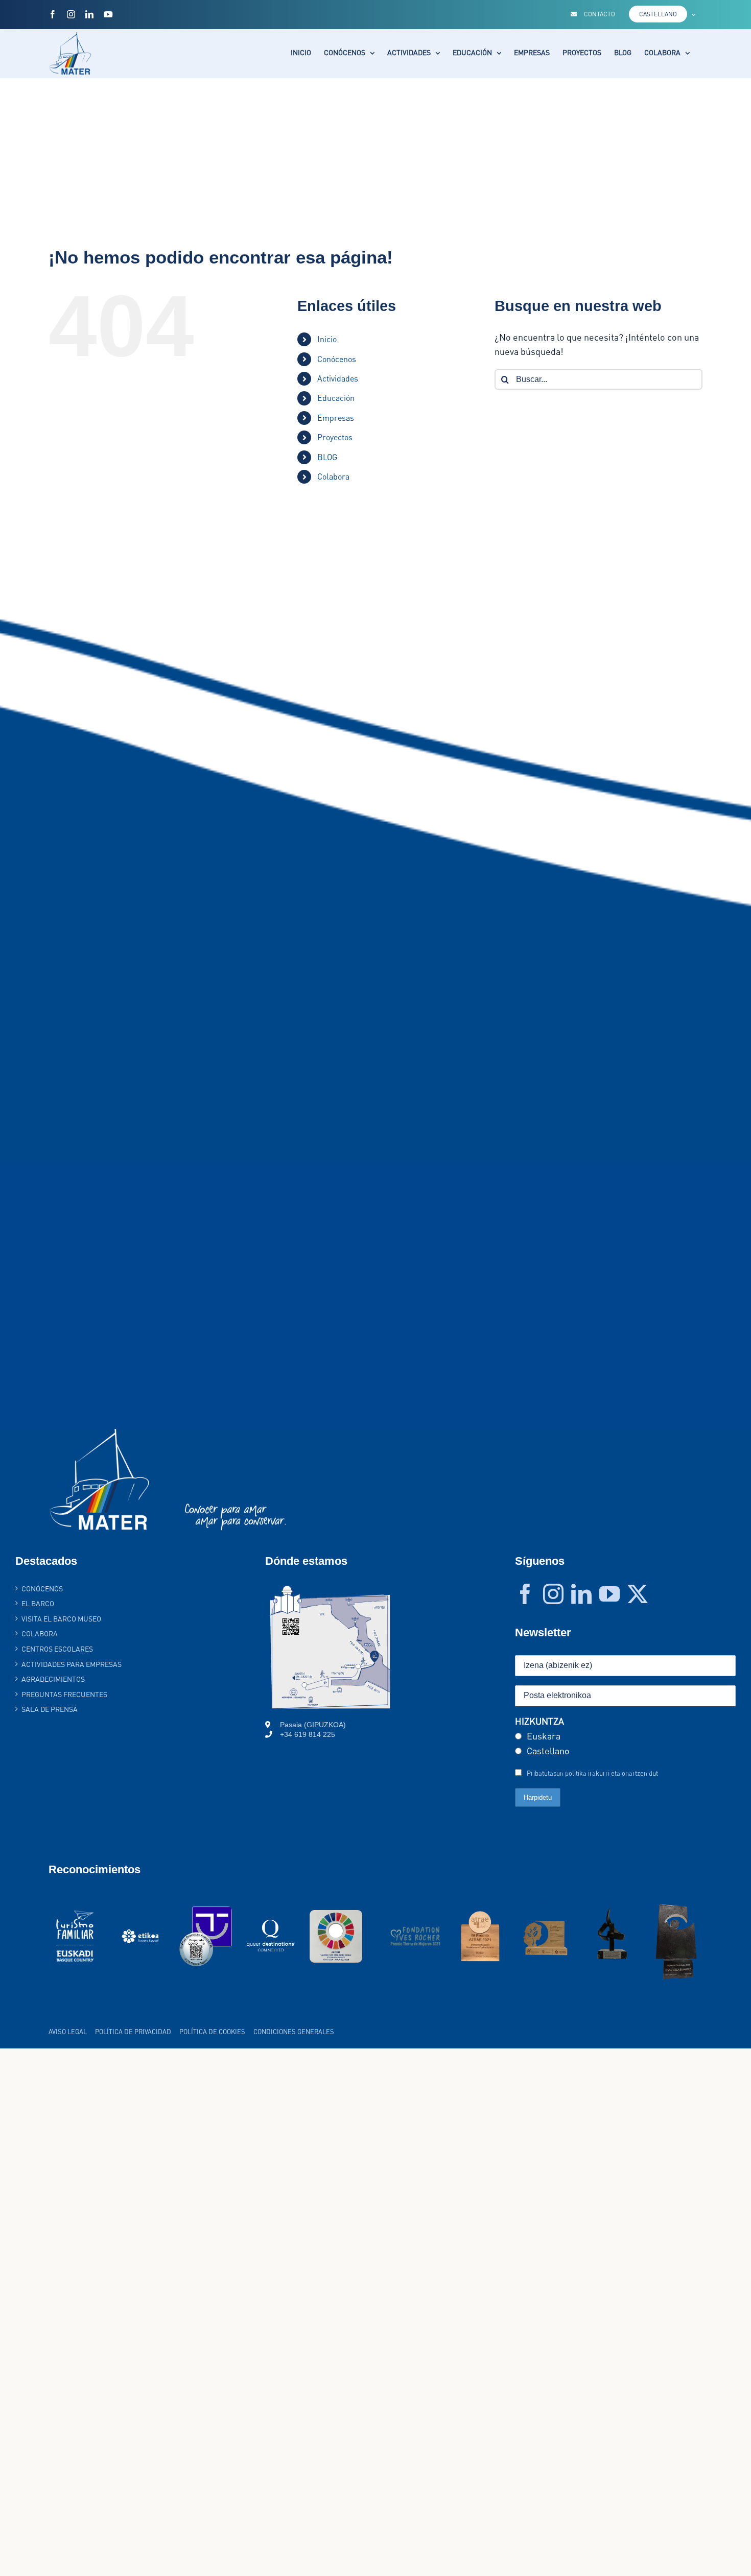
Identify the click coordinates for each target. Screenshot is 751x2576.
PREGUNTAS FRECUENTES (64, 1694)
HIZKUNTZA (539, 1721)
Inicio (327, 339)
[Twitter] (638, 1594)
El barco (38, 1603)
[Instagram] (553, 1594)
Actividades (338, 378)
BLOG (327, 457)
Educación (336, 398)
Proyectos (335, 437)
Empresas (336, 418)
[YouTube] (609, 1594)
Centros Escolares (57, 1649)
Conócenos (337, 359)
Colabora (333, 476)
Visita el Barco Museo (61, 1619)
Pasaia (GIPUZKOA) (313, 1725)
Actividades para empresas (72, 1664)
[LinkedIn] (581, 1594)
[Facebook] (525, 1594)
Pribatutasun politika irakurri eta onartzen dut (592, 1773)
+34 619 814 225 (308, 1734)
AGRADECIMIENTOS (53, 1679)
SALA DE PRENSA (50, 1709)
